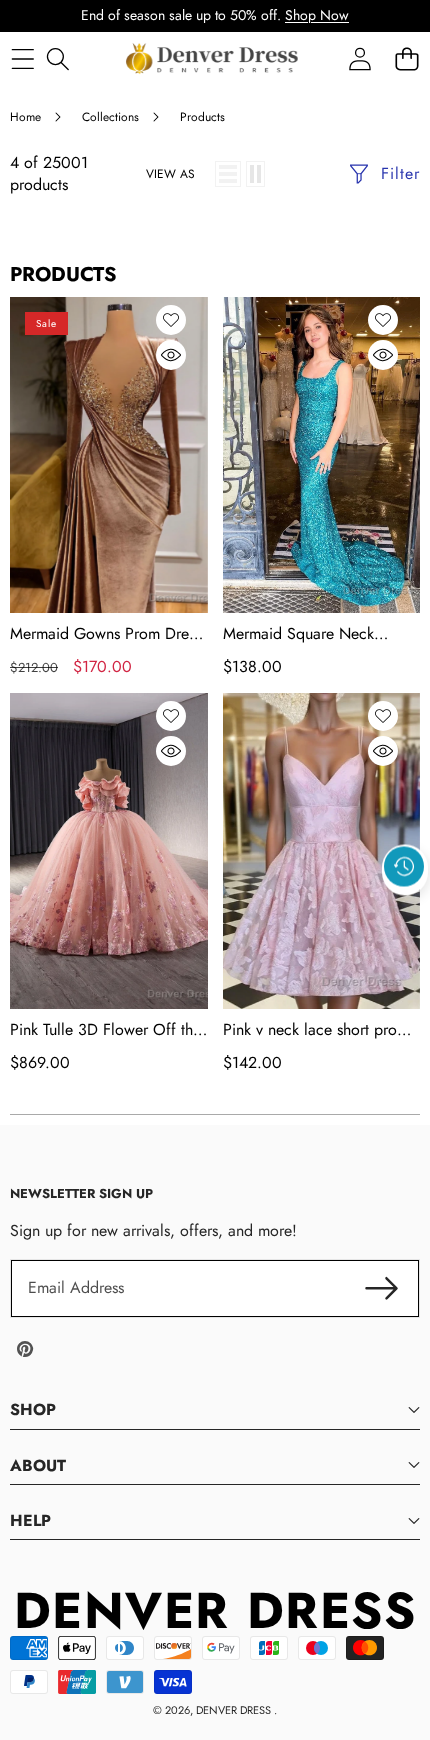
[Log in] (359, 58)
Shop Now (317, 15)
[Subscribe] (382, 1288)
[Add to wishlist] (171, 320)
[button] (405, 913)
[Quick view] (171, 355)
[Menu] (22, 58)
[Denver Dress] (214, 59)
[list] (228, 174)
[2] (255, 174)
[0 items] (406, 58)
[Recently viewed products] (404, 867)
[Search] (57, 58)
